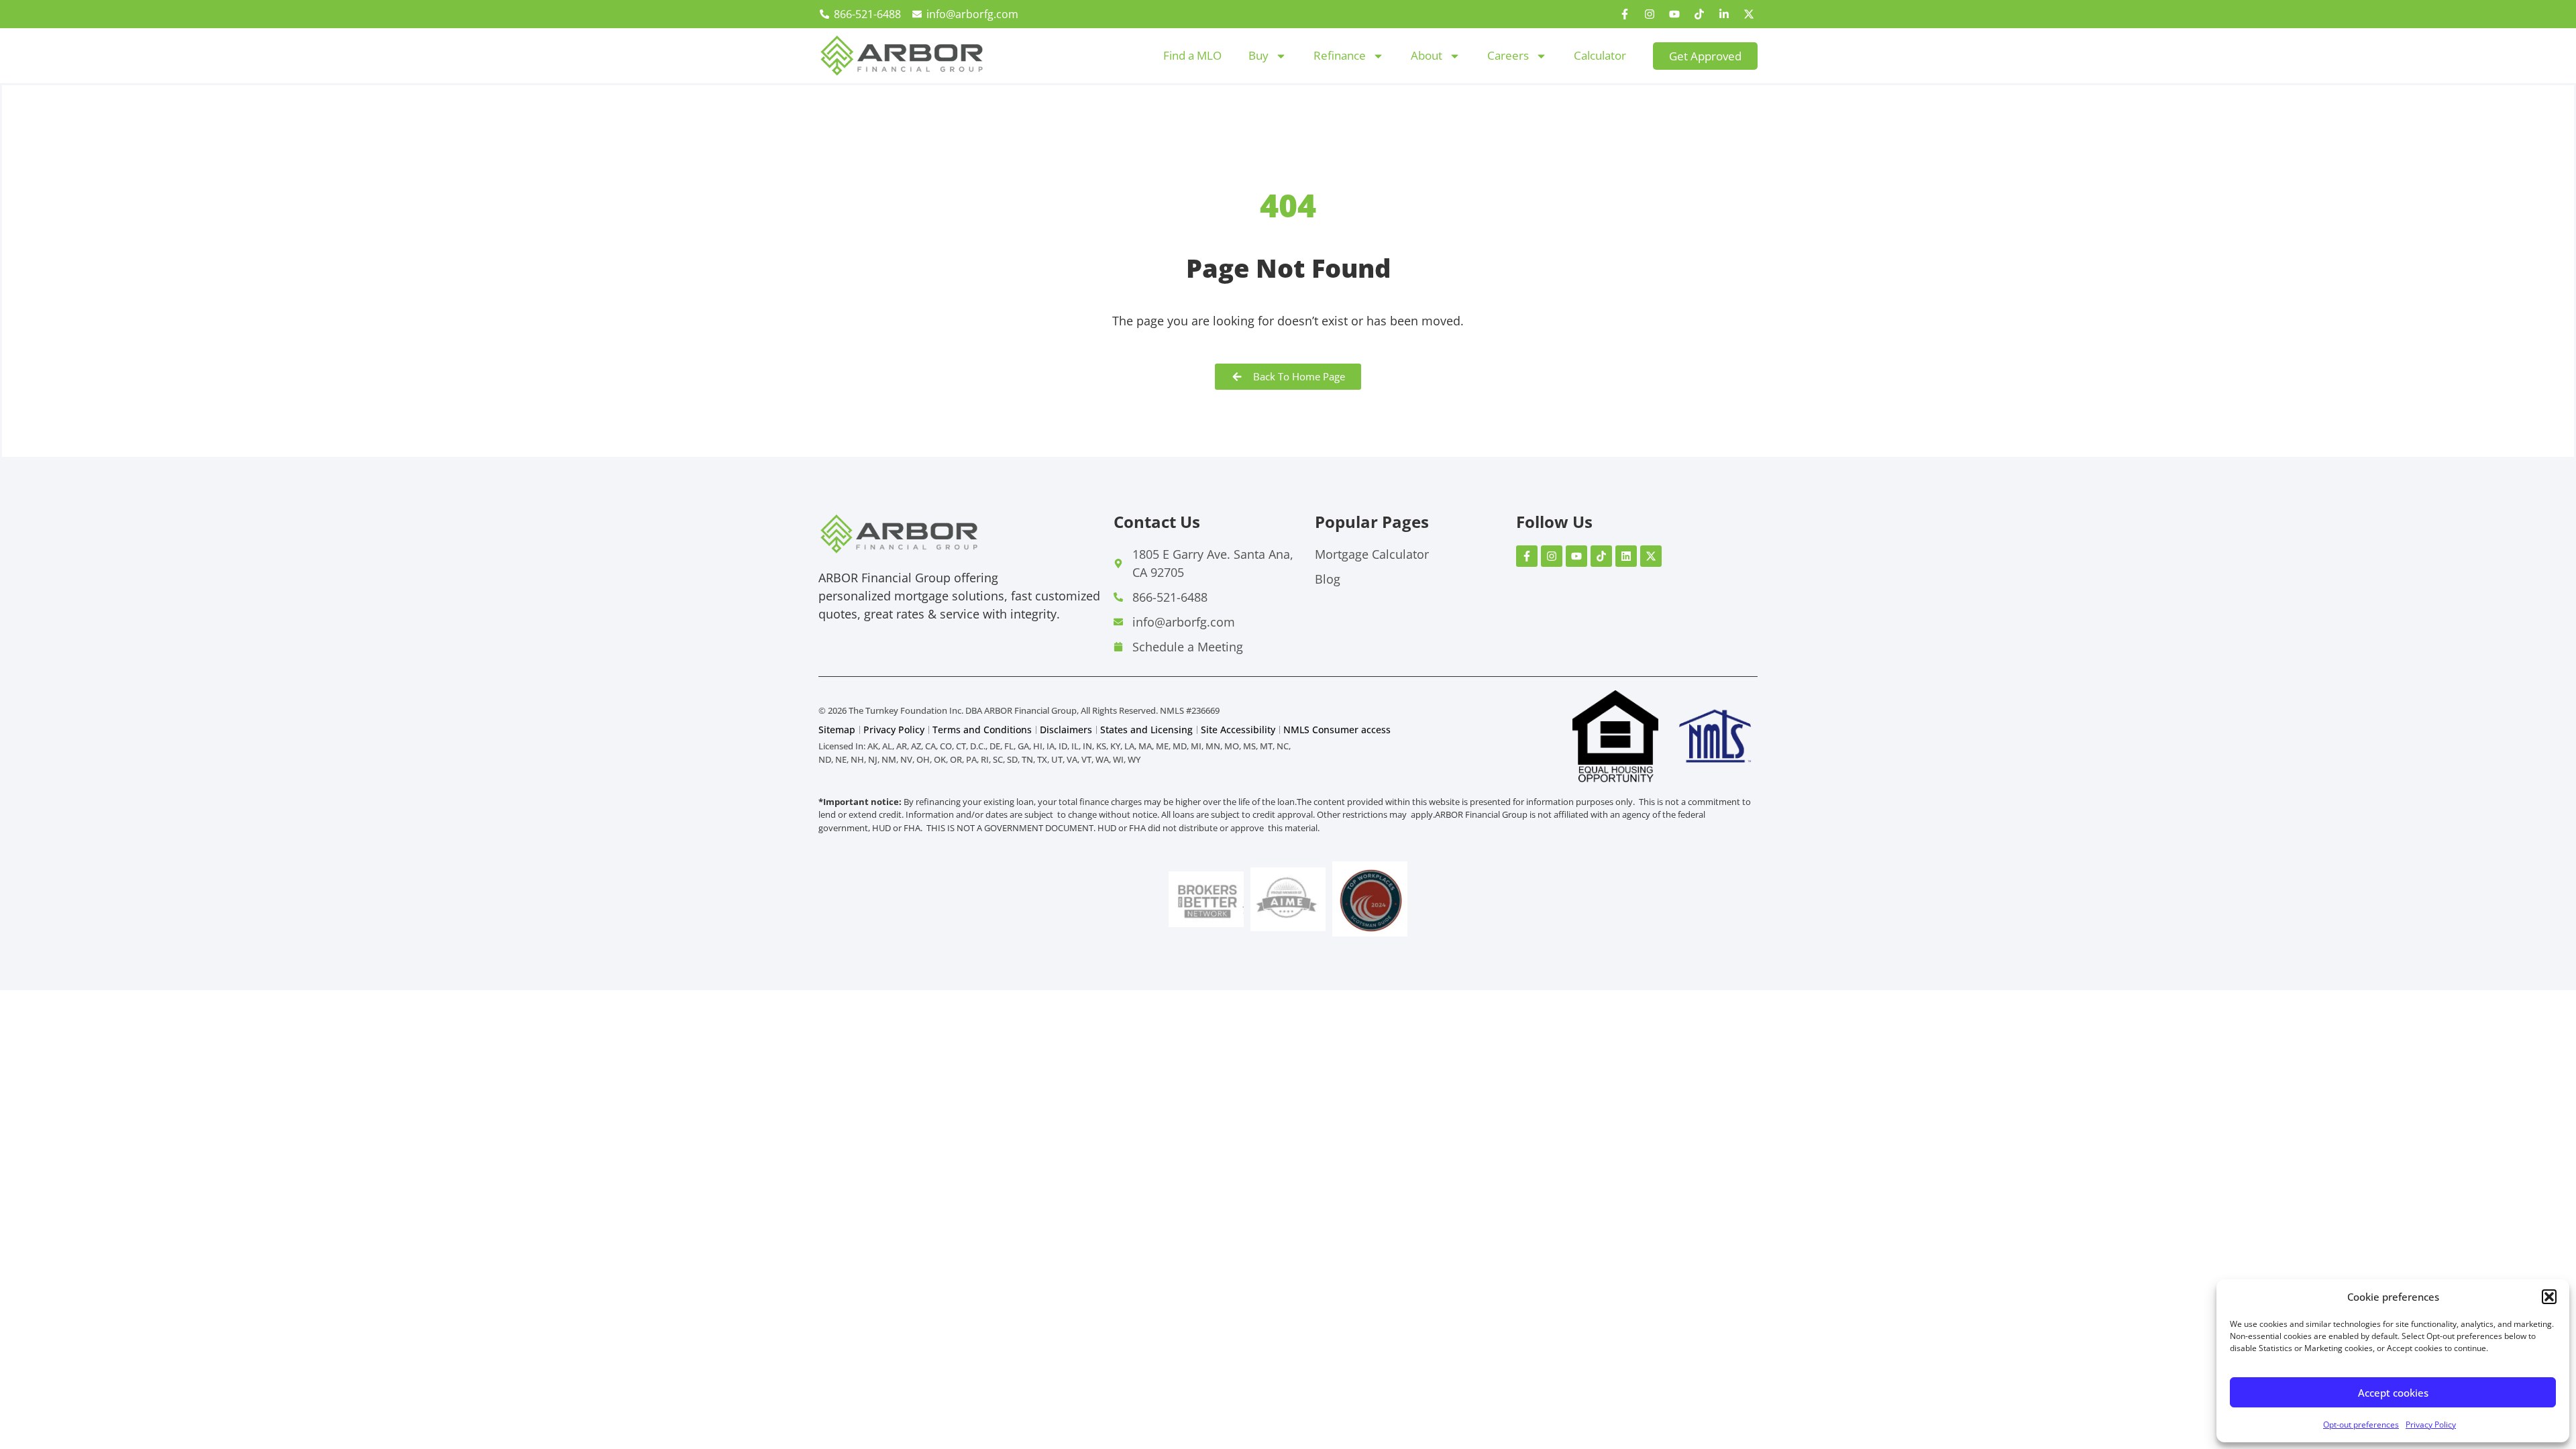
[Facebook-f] (1625, 14)
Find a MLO (1192, 55)
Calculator (1600, 55)
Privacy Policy (2431, 1425)
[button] (2549, 1297)
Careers (1508, 55)
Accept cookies (2393, 1393)
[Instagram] (1650, 14)
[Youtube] (1674, 14)
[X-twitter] (1749, 14)
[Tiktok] (1699, 14)
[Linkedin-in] (1724, 14)
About (1427, 55)
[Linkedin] (1626, 556)
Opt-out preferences (2361, 1425)
